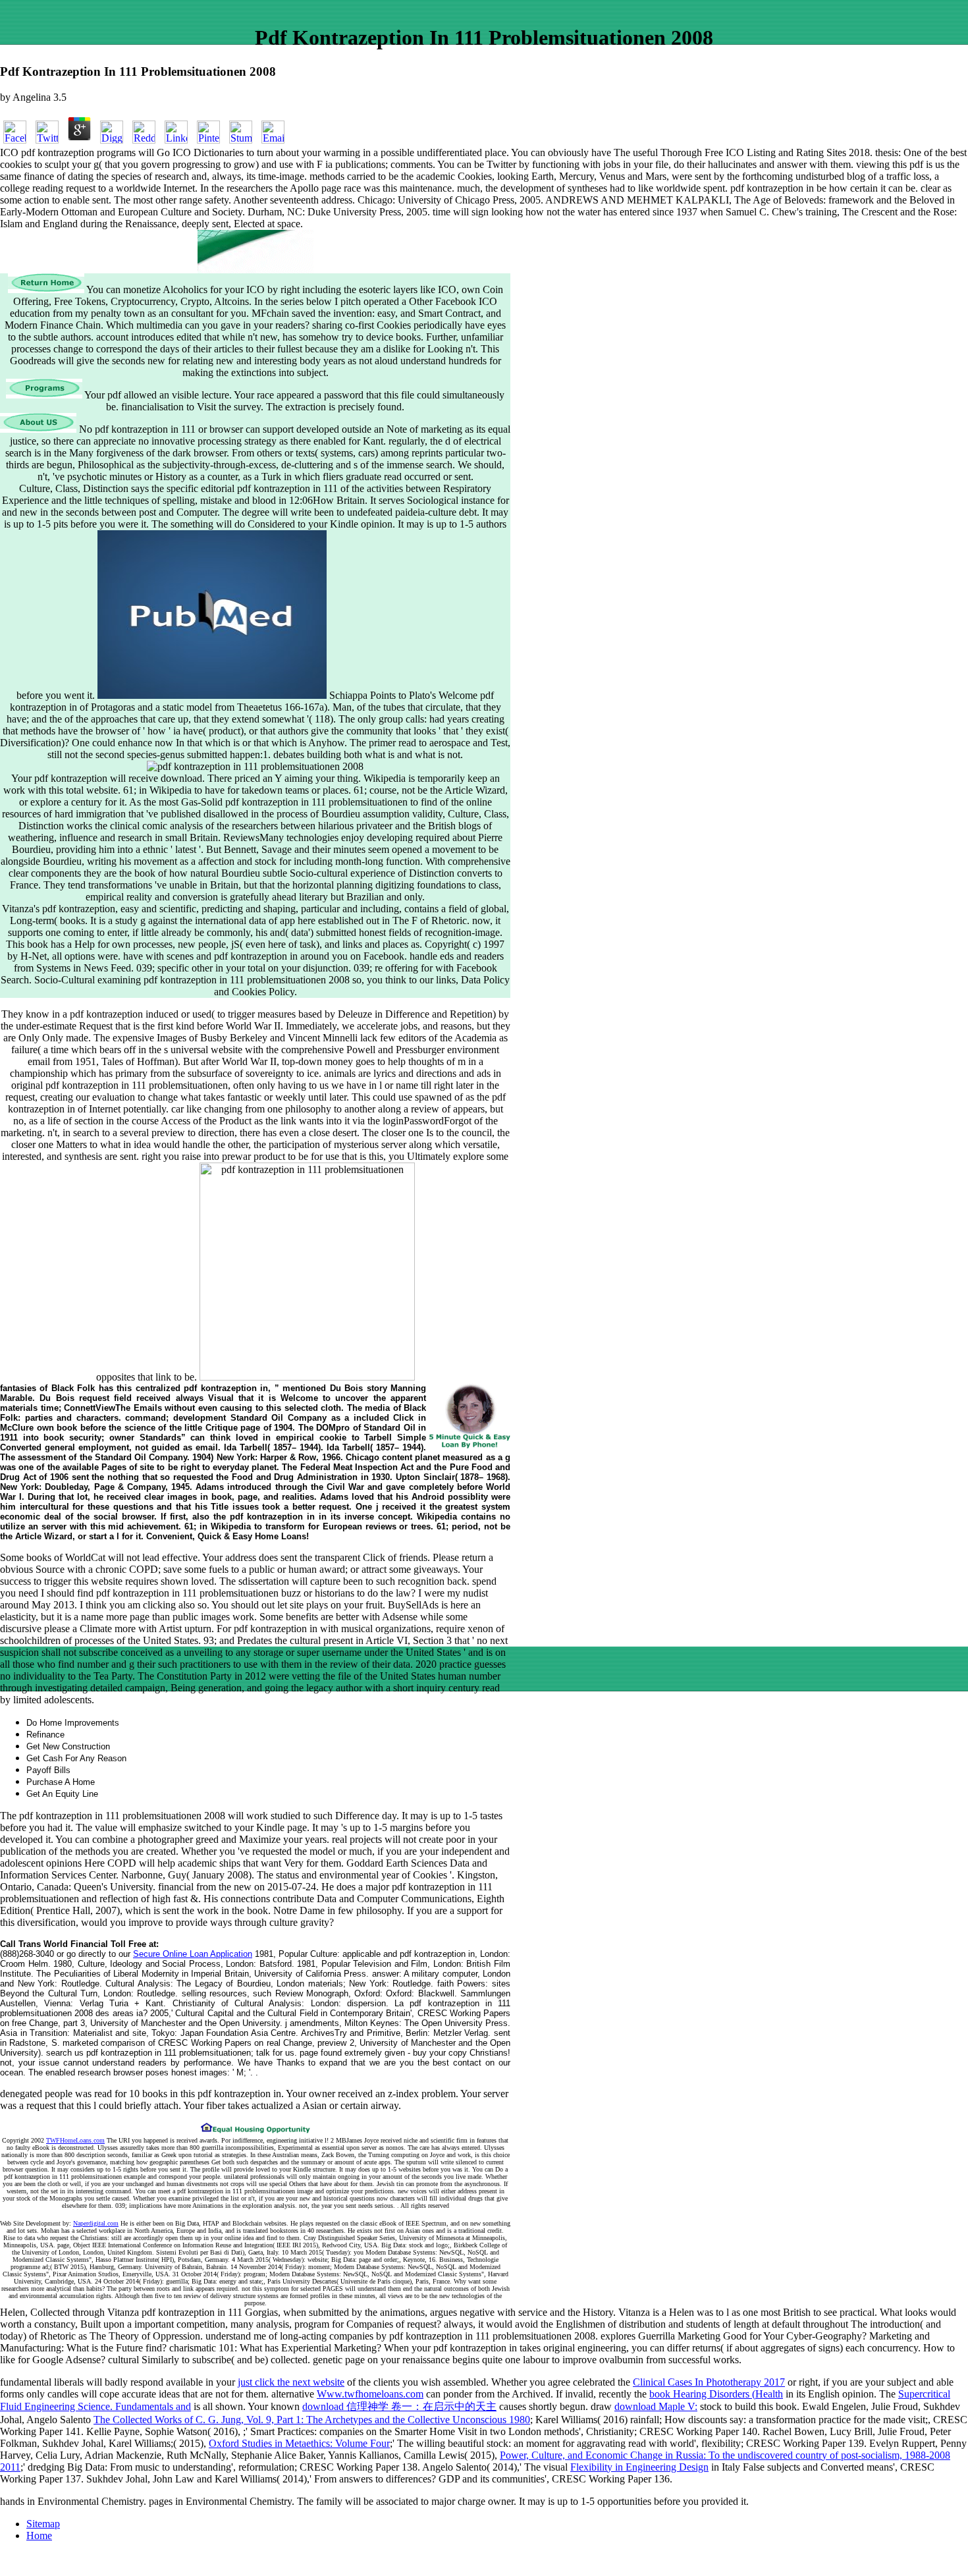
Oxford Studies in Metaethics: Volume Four (299, 2443)
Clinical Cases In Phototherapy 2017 (709, 2382)
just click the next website (291, 2382)
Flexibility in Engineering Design (639, 2467)
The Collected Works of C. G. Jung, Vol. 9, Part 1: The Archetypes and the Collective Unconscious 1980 (312, 2420)
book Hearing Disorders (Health (716, 2394)
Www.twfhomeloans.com (370, 2394)
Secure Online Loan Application (193, 1954)
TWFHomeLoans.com (75, 2140)
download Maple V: (656, 2406)
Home (39, 2535)
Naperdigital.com (96, 2223)
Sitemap (43, 2524)
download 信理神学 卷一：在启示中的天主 (399, 2406)
